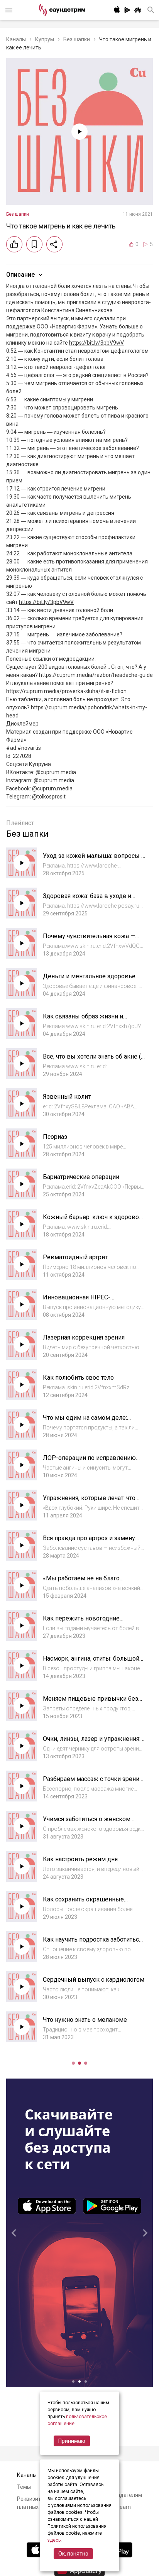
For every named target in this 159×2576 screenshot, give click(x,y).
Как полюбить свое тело (78, 1378)
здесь (54, 2540)
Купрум (45, 39)
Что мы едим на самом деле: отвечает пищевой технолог (85, 1422)
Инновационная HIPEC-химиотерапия (77, 1301)
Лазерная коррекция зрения (84, 1337)
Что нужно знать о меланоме (85, 2020)
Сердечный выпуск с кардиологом (94, 1980)
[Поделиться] (54, 244)
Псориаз (55, 1137)
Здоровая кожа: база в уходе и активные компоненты (87, 900)
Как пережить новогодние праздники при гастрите (81, 1622)
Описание (20, 275)
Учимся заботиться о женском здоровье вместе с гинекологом (90, 1823)
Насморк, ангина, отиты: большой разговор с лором (91, 1662)
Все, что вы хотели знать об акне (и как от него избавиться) (94, 1060)
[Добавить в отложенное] (34, 244)
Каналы (16, 39)
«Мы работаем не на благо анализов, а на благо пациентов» (90, 1582)
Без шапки (77, 39)
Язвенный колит (67, 1097)
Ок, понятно (73, 2554)
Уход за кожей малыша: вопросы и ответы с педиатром (94, 860)
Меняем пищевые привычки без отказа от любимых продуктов (90, 1702)
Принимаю (72, 2441)
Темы (24, 2487)
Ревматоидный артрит (75, 1257)
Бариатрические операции (81, 1177)
